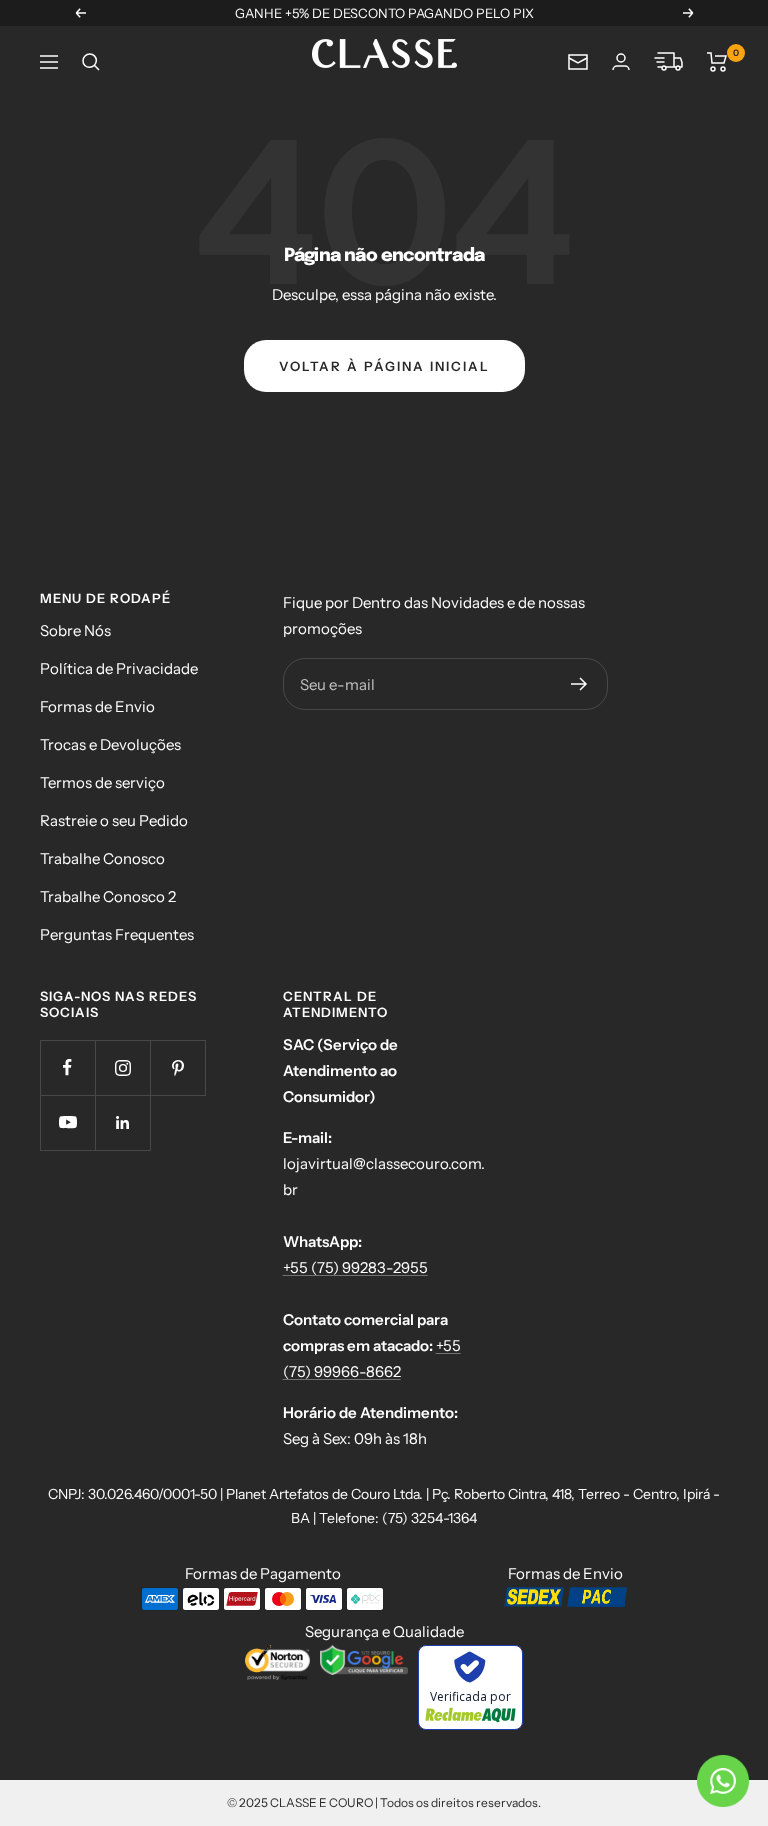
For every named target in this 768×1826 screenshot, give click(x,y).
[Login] (621, 61)
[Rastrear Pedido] (668, 62)
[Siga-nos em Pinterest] (177, 1067)
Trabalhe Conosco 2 (108, 896)
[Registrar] (579, 684)
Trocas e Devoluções (110, 744)
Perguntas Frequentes (117, 934)
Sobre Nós (75, 630)
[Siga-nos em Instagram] (122, 1067)
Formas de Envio (97, 706)
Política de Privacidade (119, 668)
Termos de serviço (102, 782)
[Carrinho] (717, 62)
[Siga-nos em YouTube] (67, 1122)
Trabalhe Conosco (102, 858)
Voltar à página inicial (384, 366)
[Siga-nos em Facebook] (67, 1067)
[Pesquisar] (91, 62)
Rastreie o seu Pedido (114, 820)
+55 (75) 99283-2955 (355, 1267)
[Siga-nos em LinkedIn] (122, 1122)
